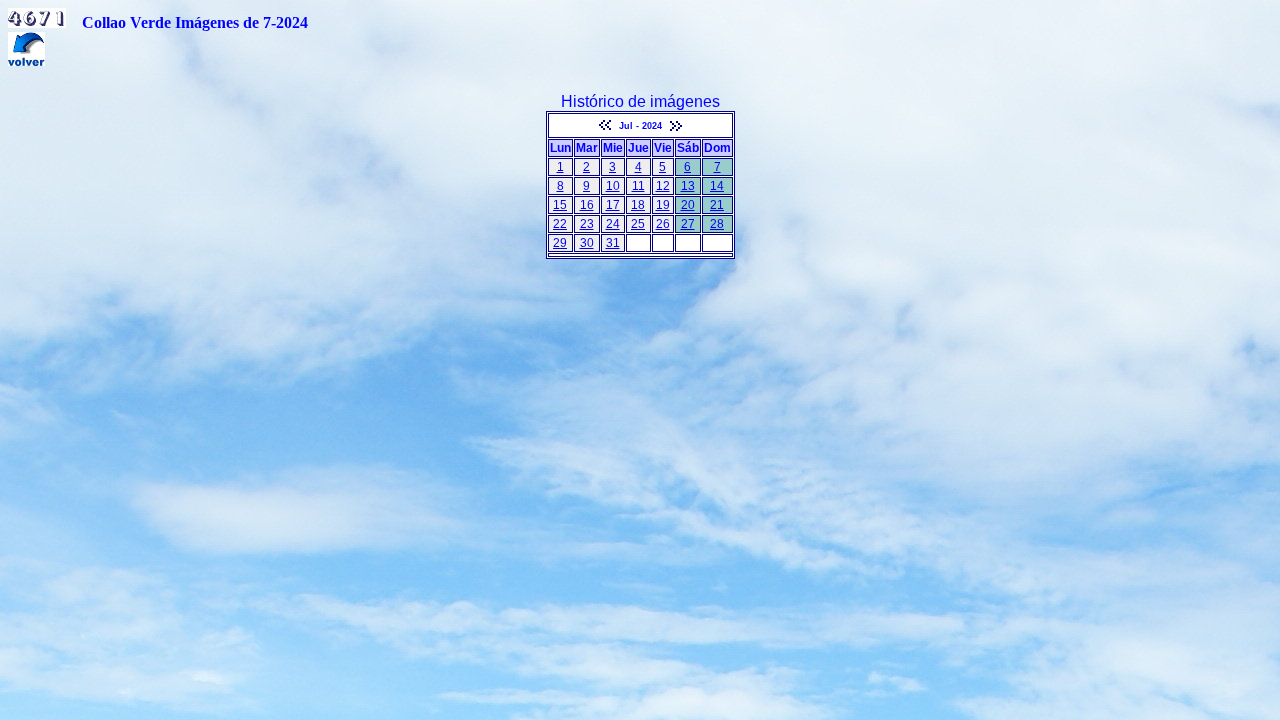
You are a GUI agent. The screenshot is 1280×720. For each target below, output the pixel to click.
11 (638, 186)
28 (717, 224)
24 (613, 224)
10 (613, 186)
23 (587, 224)
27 (688, 224)
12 (663, 186)
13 (688, 186)
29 (560, 243)
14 (717, 186)
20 (688, 205)
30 (587, 243)
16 (587, 205)
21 (717, 205)
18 (638, 205)
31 (613, 243)
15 (560, 205)
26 (663, 224)
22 (560, 224)
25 (638, 224)
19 (663, 205)
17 (613, 205)
